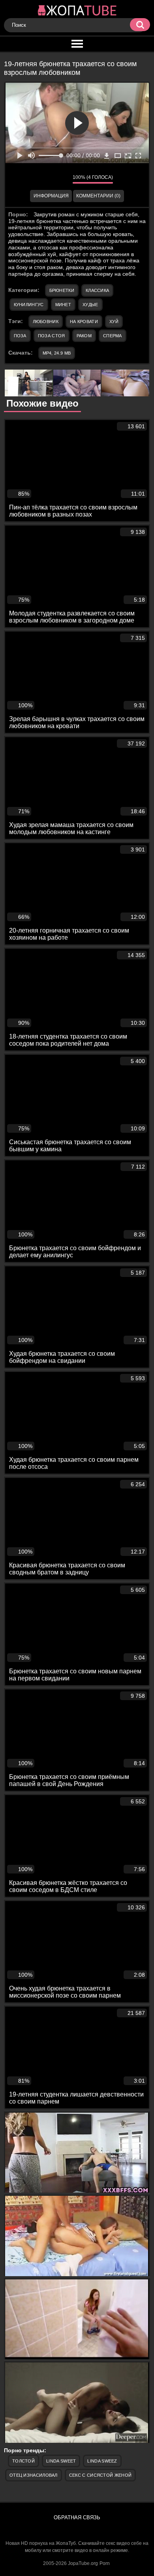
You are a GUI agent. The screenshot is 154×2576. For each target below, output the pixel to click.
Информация (51, 196)
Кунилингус (29, 305)
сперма (113, 336)
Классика (97, 290)
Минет (63, 305)
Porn (105, 2563)
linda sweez (102, 2461)
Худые (90, 305)
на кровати (84, 322)
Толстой (23, 2461)
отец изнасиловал (34, 2475)
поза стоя (52, 336)
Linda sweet (61, 2461)
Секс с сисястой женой (100, 2475)
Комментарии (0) (98, 196)
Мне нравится (43, 179)
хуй (114, 322)
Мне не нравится (61, 179)
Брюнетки (62, 290)
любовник (46, 322)
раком (84, 336)
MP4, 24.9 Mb (57, 353)
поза (20, 336)
